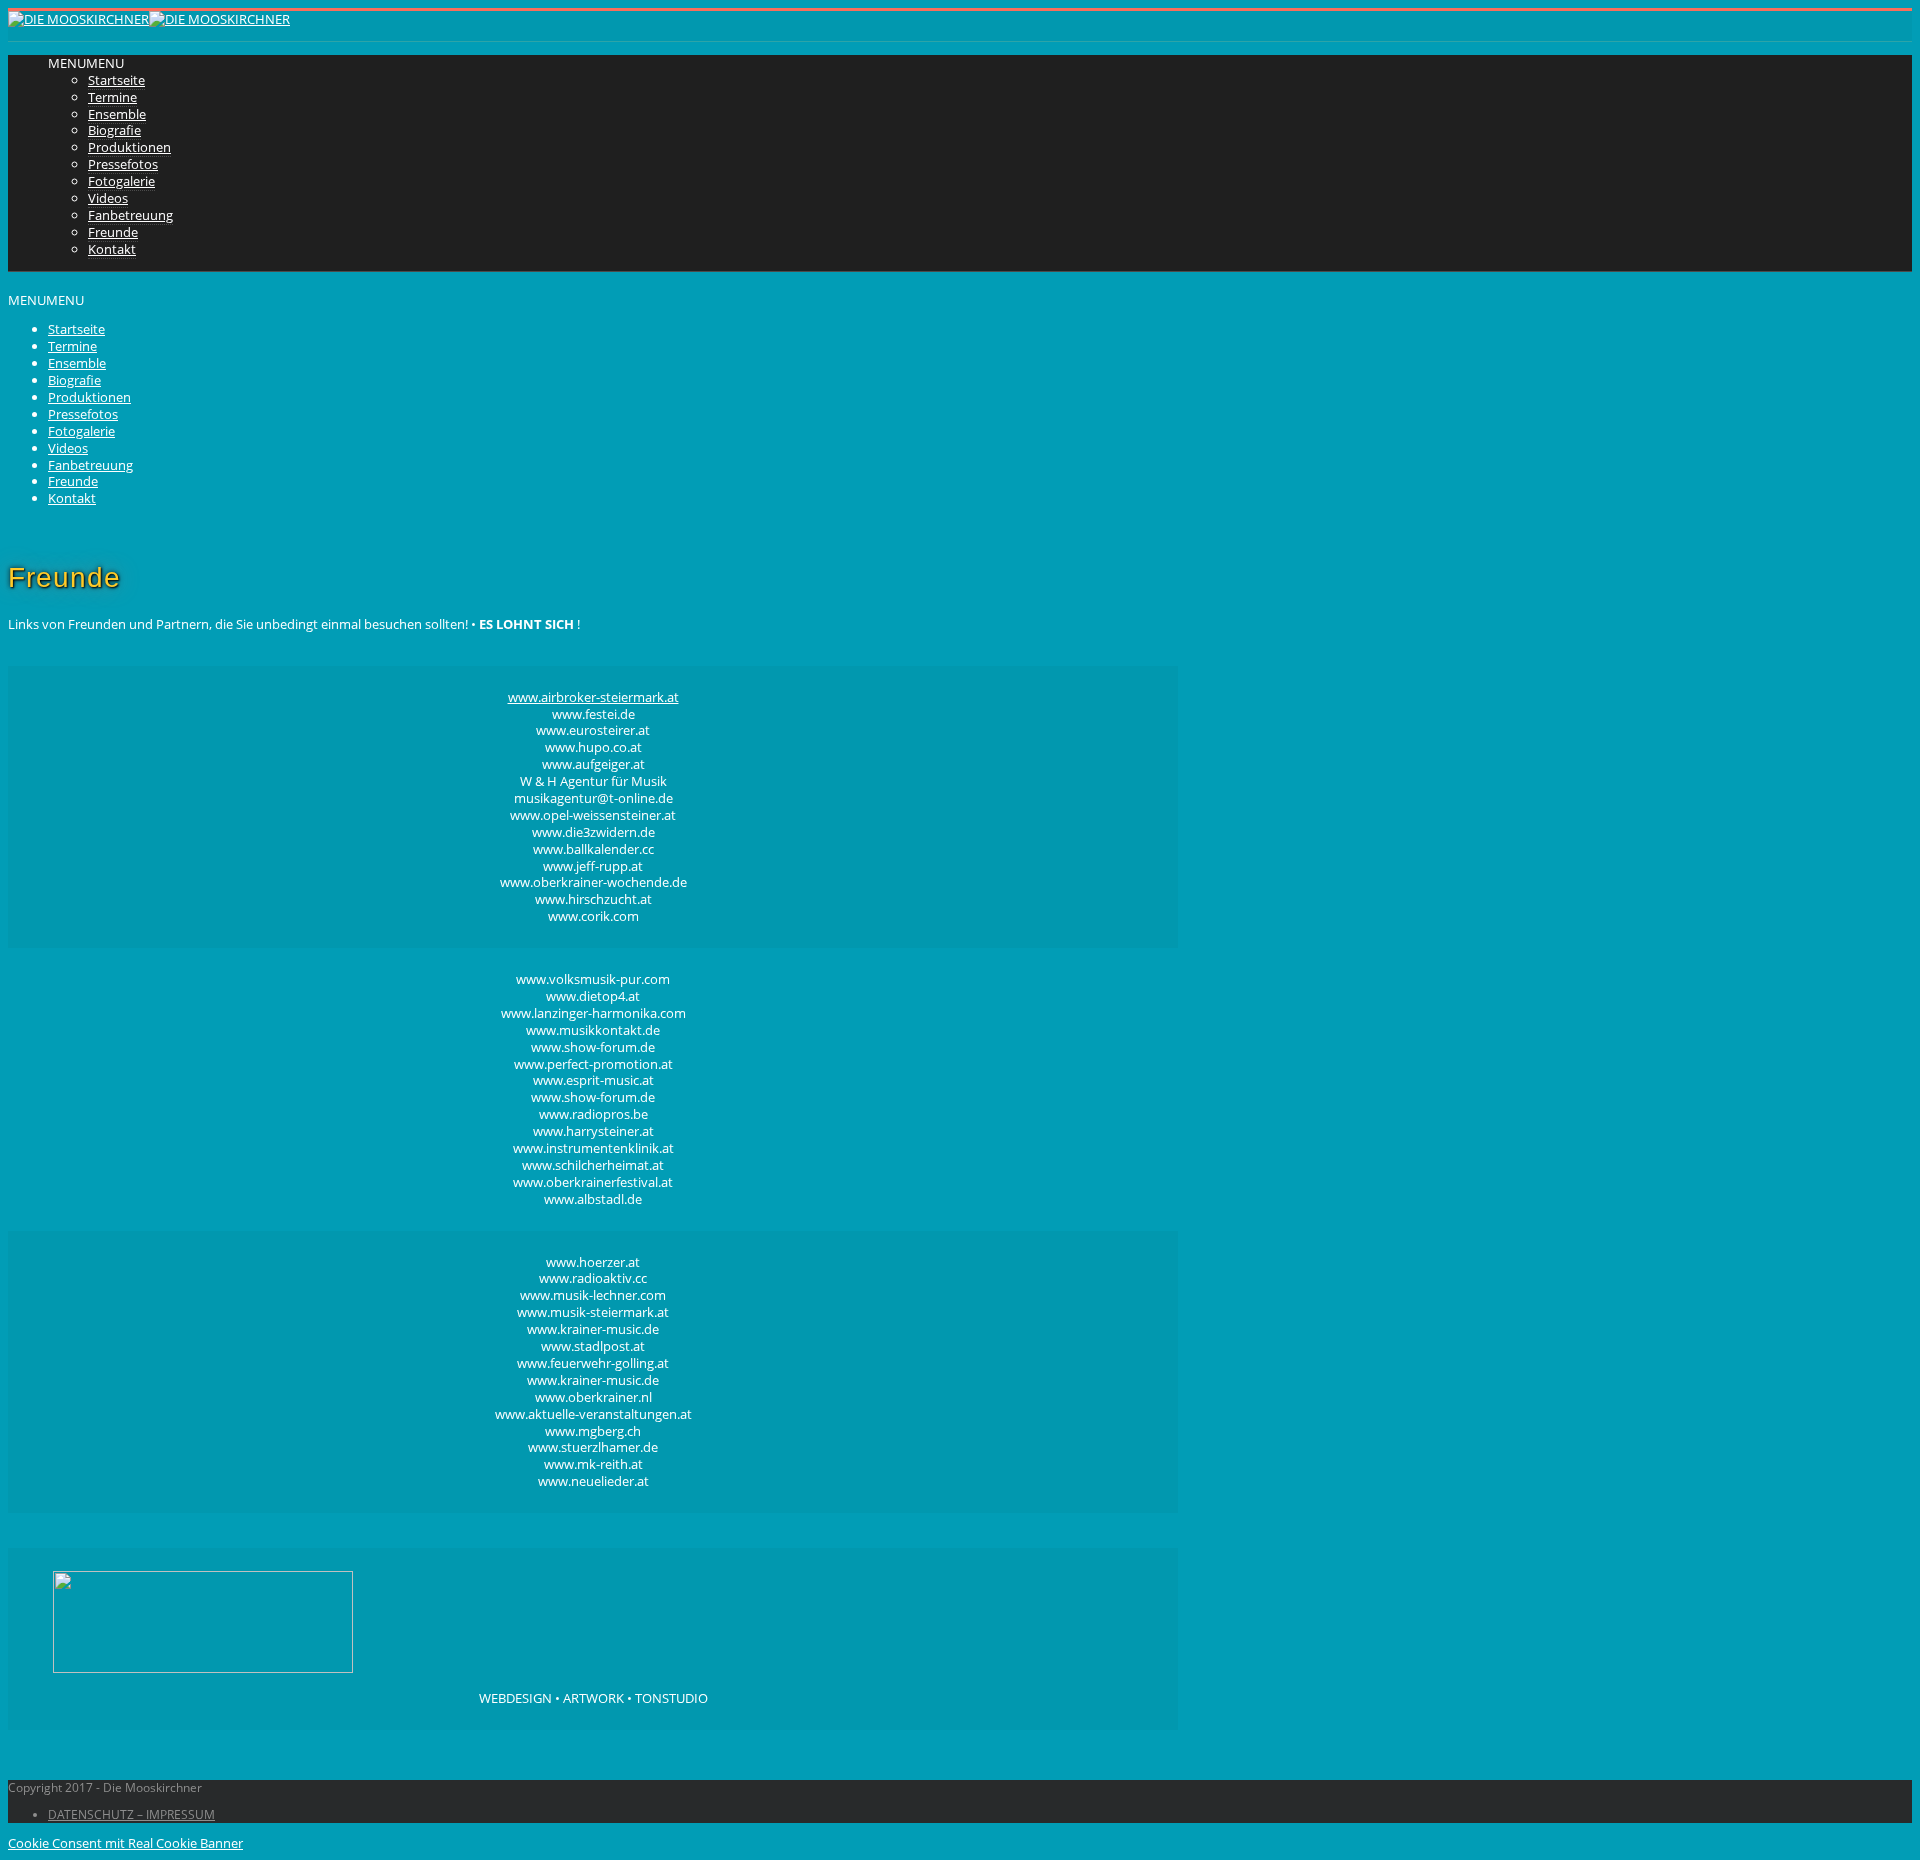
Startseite (116, 80)
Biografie (114, 130)
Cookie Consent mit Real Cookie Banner (125, 1843)
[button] (86, 63)
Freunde (113, 232)
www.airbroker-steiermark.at (593, 697)
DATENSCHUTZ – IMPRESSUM (131, 1814)
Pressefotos (123, 164)
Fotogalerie (121, 181)
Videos (108, 198)
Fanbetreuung (130, 215)
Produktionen (129, 147)
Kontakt (112, 249)
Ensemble (117, 114)
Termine (112, 97)
